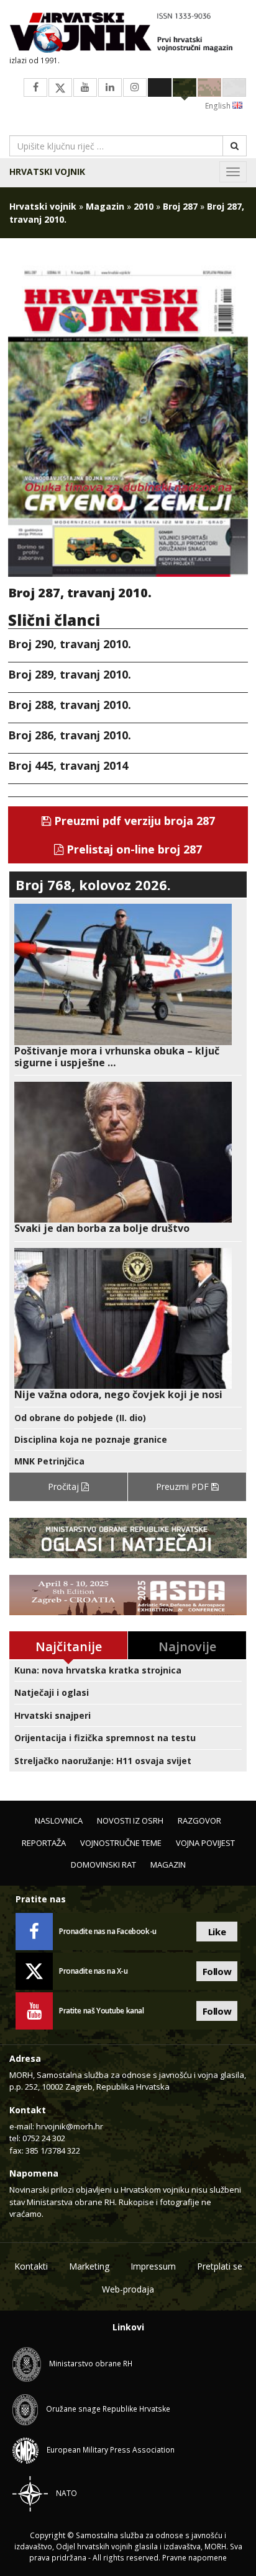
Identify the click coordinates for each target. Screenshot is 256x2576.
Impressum (153, 2266)
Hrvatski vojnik (47, 172)
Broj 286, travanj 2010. (70, 735)
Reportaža (44, 1843)
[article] (128, 986)
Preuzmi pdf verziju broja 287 (133, 821)
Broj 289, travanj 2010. (70, 674)
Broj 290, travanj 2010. (70, 644)
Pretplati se (220, 2266)
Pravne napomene (194, 2558)
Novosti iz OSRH (130, 1821)
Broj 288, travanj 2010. (70, 705)
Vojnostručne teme (121, 1843)
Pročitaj (65, 1486)
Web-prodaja (128, 2289)
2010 (144, 206)
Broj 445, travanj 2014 (68, 765)
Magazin (105, 206)
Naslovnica (59, 1821)
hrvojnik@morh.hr (70, 2126)
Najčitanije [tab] (69, 1647)
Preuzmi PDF (184, 1486)
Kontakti (31, 2266)
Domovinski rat (103, 1865)
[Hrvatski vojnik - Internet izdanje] (128, 34)
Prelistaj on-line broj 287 (133, 849)
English (219, 106)
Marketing (89, 2266)
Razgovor (199, 1821)
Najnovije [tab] (187, 1647)
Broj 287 (180, 206)
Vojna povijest (205, 1843)
